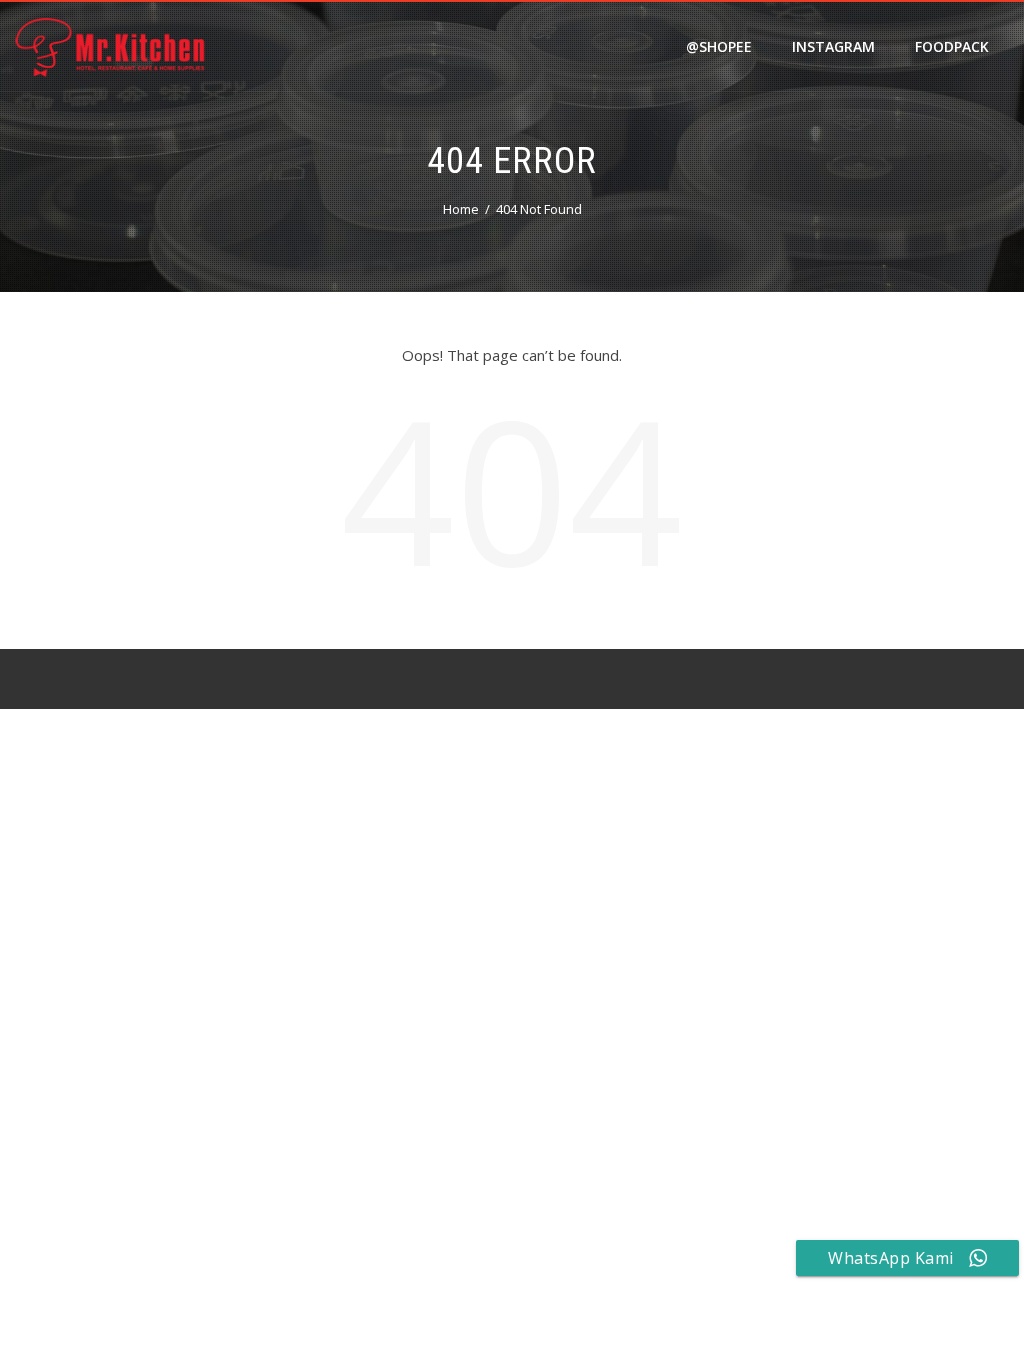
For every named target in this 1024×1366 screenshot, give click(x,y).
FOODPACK (952, 46)
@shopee (719, 46)
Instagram (833, 46)
